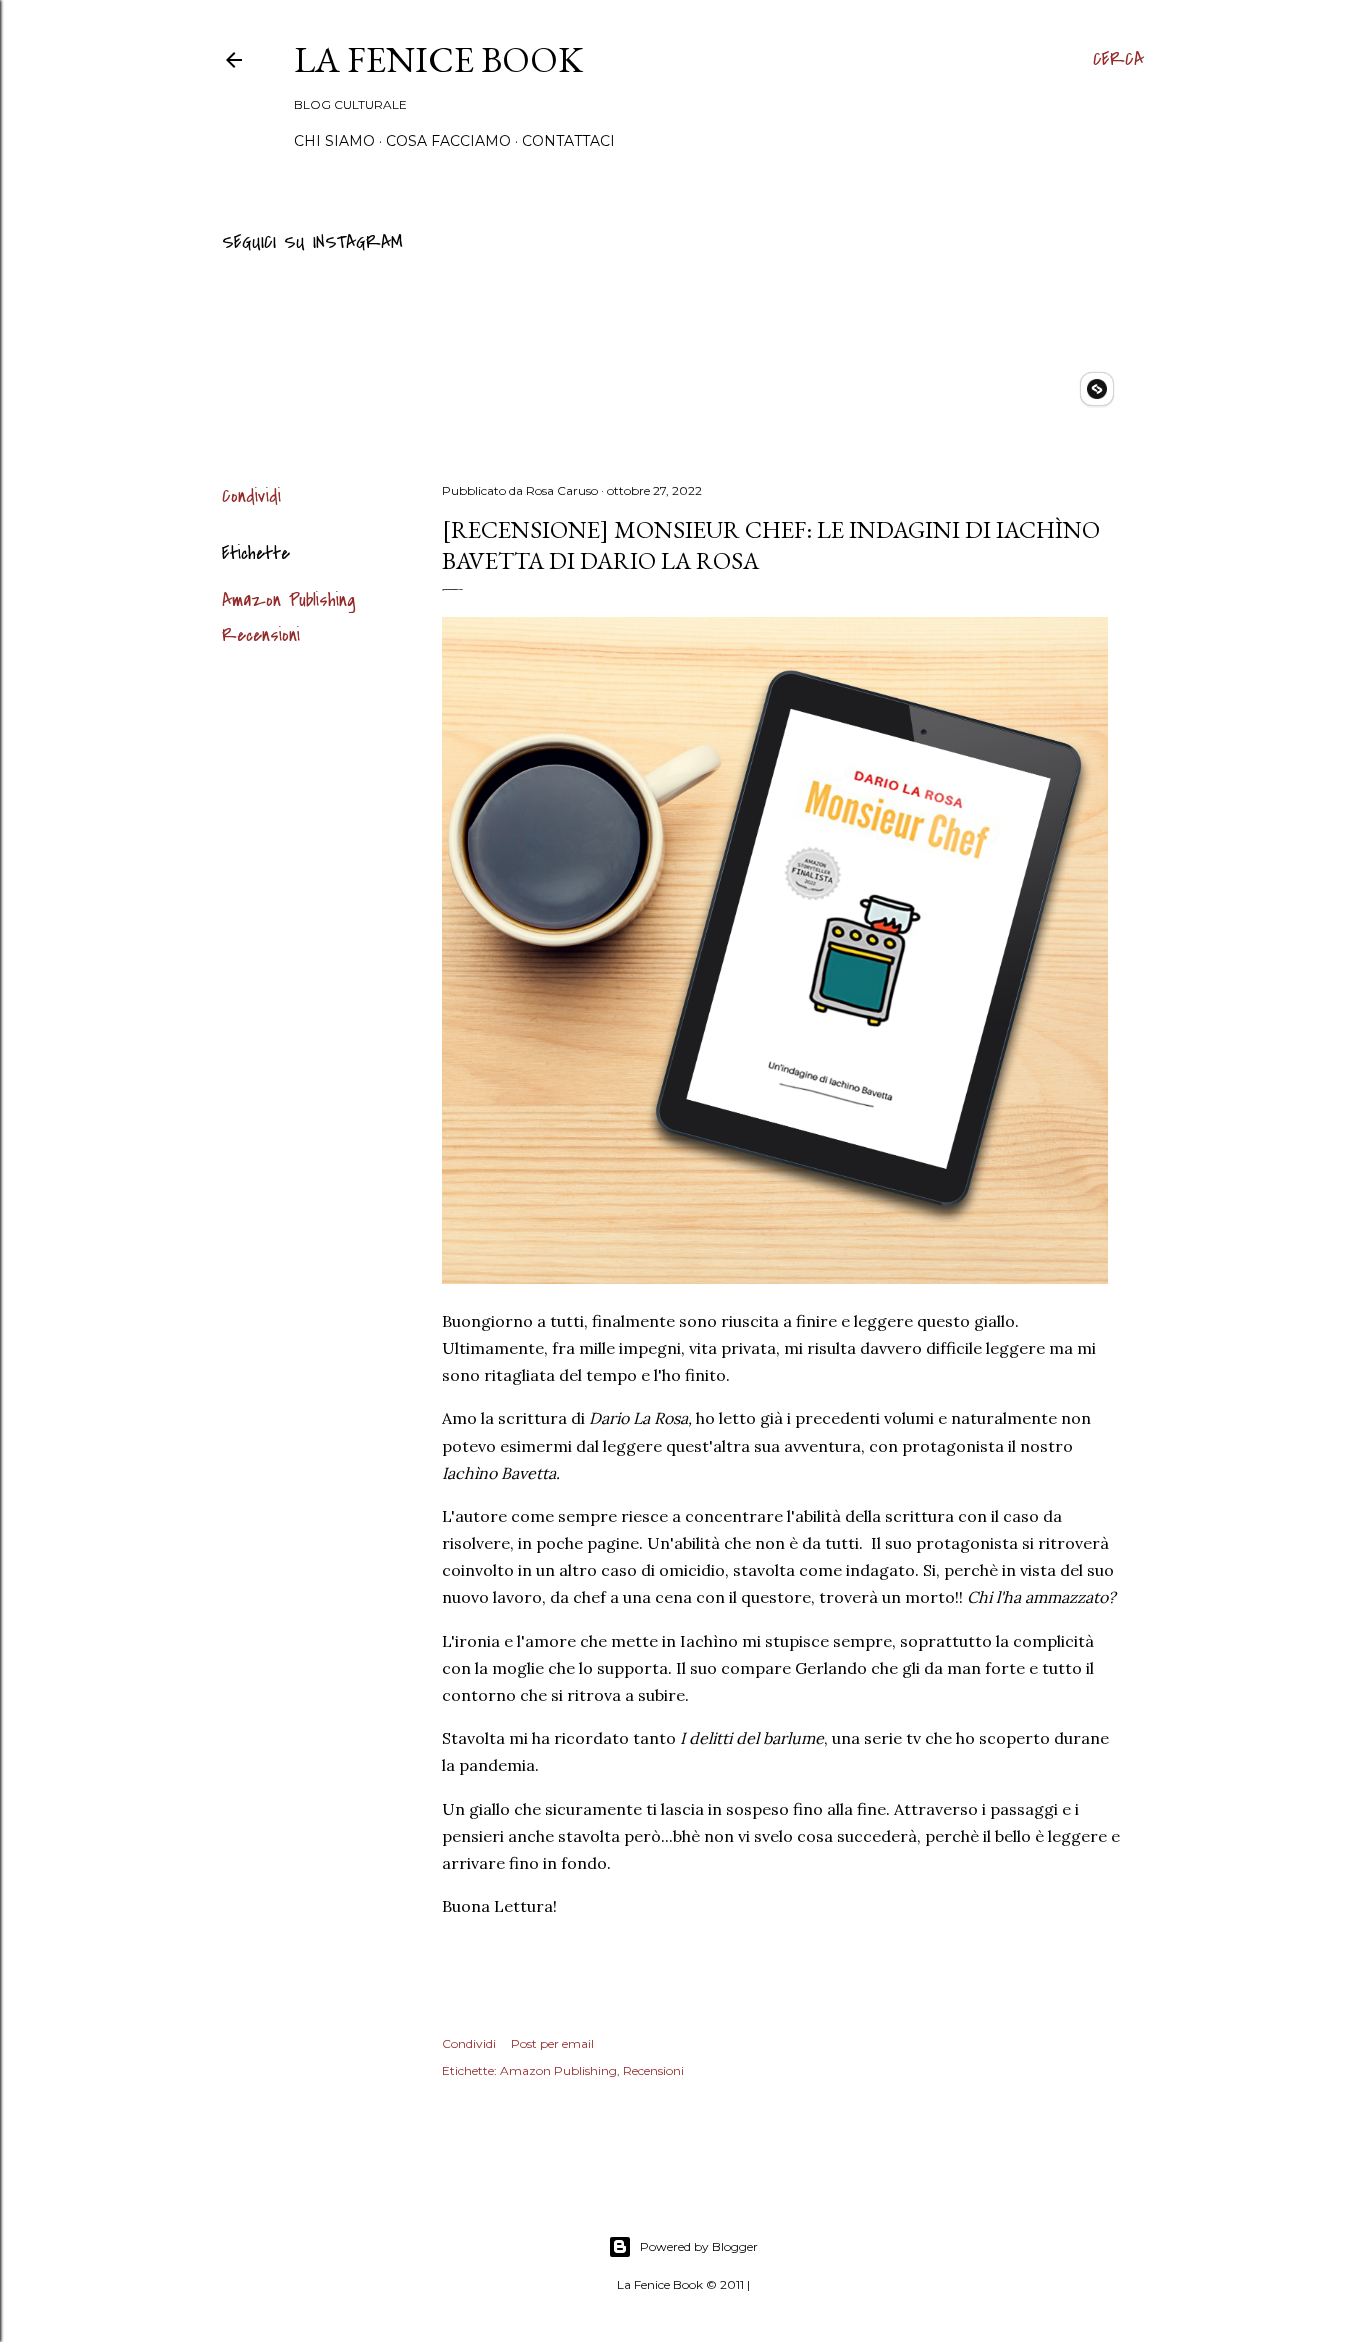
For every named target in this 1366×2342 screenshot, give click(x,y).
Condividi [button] (251, 496)
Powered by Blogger (699, 2246)
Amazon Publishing (289, 600)
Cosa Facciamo (448, 141)
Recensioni (261, 635)
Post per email (552, 2043)
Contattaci (568, 141)
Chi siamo (334, 141)
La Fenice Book (438, 59)
